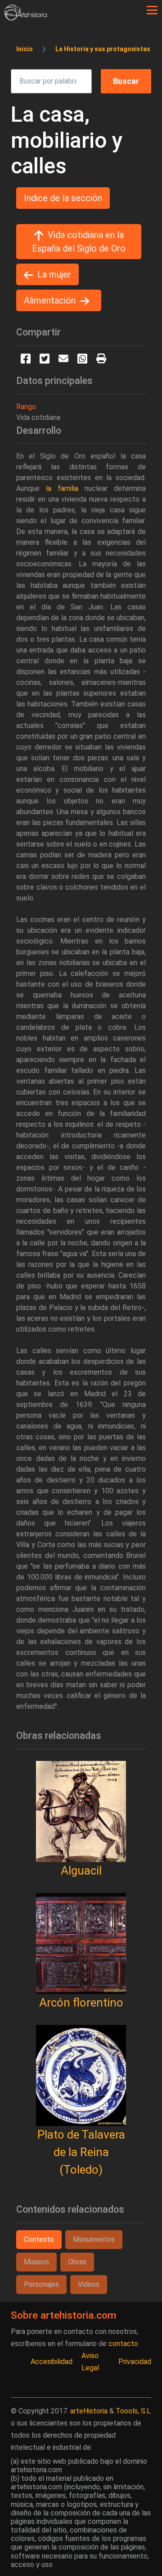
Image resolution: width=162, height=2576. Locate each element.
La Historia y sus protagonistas (103, 49)
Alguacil (81, 1870)
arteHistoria (89, 2411)
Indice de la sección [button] (63, 198)
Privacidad (135, 2362)
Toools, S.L (133, 2411)
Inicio (25, 49)
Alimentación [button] (50, 300)
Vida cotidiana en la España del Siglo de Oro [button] (79, 242)
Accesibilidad (52, 2362)
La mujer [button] (54, 274)
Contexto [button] (39, 2239)
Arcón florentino (81, 2003)
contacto (123, 2344)
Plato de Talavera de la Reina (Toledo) (81, 2152)
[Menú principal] (152, 10)
